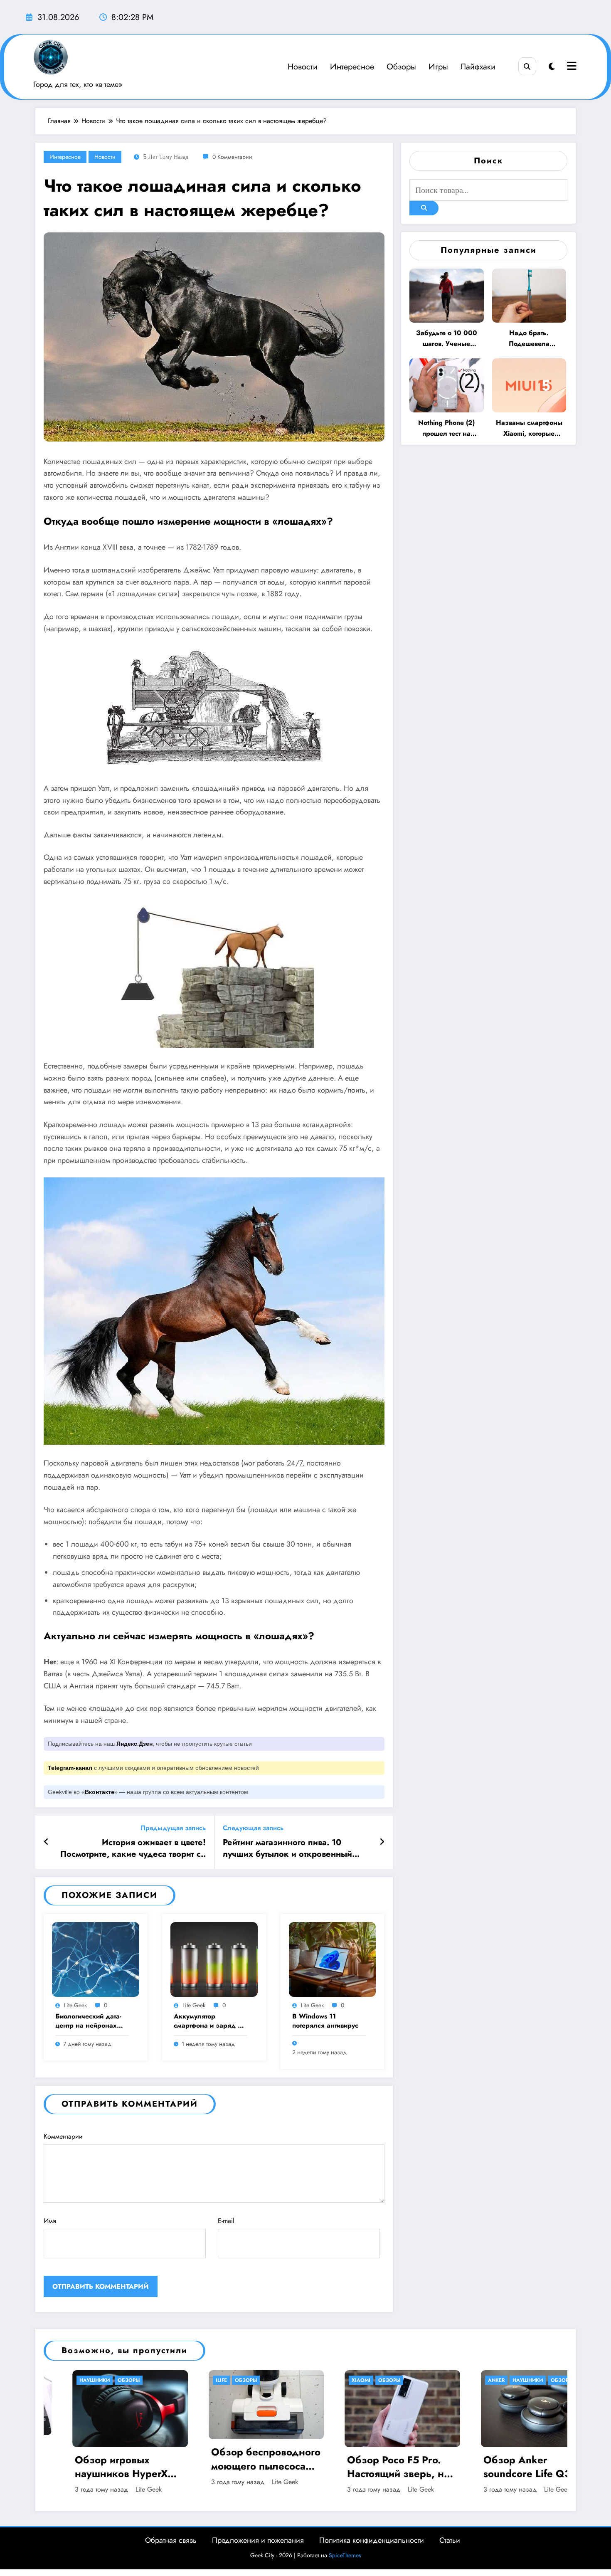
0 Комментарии (232, 157)
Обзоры (401, 67)
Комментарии (63, 2136)
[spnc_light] (552, 67)
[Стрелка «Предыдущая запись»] (46, 1842)
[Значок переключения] (571, 67)
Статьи (450, 2540)
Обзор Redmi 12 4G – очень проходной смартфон (541, 2455)
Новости (303, 67)
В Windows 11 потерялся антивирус (325, 2021)
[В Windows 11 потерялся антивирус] (333, 1958)
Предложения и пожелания (258, 2540)
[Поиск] (527, 66)
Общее (405, 2380)
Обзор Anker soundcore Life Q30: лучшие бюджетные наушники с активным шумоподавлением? (268, 2467)
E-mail (226, 2221)
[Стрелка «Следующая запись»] (382, 1842)
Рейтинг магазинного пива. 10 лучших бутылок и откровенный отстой (287, 1849)
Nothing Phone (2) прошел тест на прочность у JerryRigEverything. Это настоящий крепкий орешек (446, 428)
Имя (50, 2221)
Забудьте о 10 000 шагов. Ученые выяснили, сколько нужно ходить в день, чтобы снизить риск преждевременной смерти (447, 339)
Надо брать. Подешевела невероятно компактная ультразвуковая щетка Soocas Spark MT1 (529, 339)
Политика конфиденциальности (372, 2540)
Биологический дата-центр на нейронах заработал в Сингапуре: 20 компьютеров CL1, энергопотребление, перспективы (88, 2021)
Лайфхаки (478, 67)
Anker (228, 2380)
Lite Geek (75, 2005)
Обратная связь (171, 2540)
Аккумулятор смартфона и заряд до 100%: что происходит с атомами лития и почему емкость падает (211, 2021)
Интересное (352, 67)
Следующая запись (253, 1828)
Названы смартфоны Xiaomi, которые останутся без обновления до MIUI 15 (529, 428)
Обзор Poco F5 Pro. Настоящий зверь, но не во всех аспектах (130, 2467)
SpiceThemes (345, 2555)
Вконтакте (100, 1792)
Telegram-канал (70, 1768)
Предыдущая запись (173, 1828)
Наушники (259, 2380)
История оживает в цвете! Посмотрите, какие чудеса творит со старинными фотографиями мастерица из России (133, 1849)
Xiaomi (92, 2380)
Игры (438, 67)
